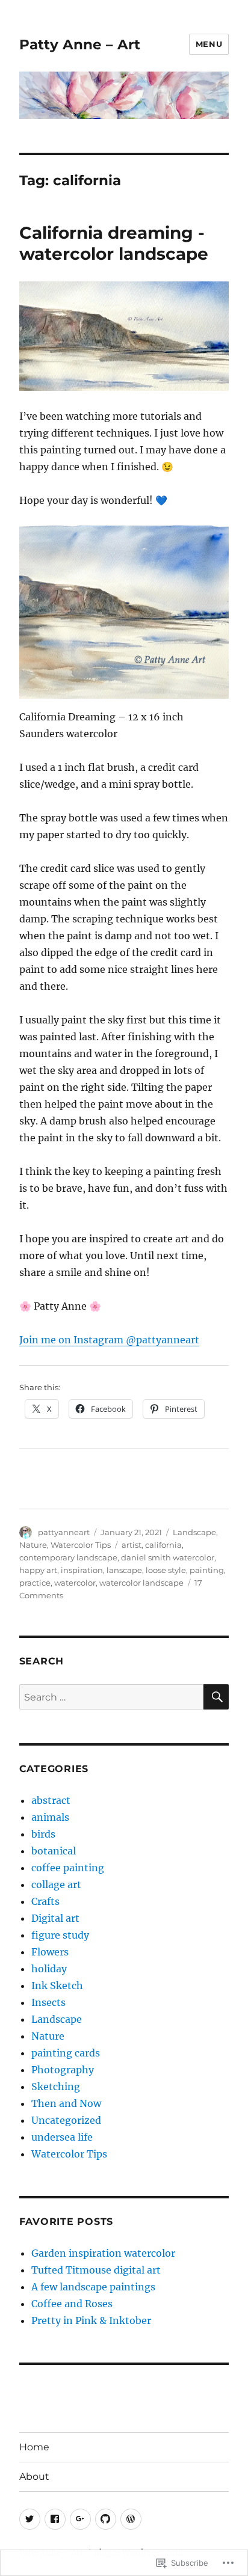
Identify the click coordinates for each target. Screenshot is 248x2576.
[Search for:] (112, 1697)
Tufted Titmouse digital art (96, 2270)
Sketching (56, 2087)
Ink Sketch (57, 1986)
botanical (54, 1851)
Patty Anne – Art (80, 44)
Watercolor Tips (81, 1545)
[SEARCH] (216, 1697)
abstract (51, 1800)
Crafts (45, 1901)
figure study (60, 1935)
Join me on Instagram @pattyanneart (109, 1340)
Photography (63, 2070)
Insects (48, 2002)
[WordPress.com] (131, 2519)
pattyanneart (64, 1532)
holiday (49, 1969)
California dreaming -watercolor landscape (114, 243)
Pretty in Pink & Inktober (91, 2320)
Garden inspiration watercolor (103, 2253)
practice (35, 1583)
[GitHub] (106, 2519)
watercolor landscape (141, 1583)
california (163, 1545)
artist (132, 1545)
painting (207, 1570)
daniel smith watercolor (168, 1557)
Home (34, 2447)
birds (43, 1834)
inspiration (82, 1570)
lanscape (124, 1570)
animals (50, 1817)
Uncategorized (66, 2120)
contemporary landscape (68, 1557)
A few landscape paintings (93, 2287)
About (34, 2476)
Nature (33, 1545)
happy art (38, 1570)
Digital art (55, 1918)
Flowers (50, 1952)
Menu (209, 44)
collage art (56, 1884)
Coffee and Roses (72, 2304)
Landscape (194, 1532)
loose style (166, 1570)
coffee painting (68, 1868)
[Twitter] (30, 2519)
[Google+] (80, 2519)
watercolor (75, 1583)
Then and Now (66, 2103)
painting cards (66, 2053)
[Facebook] (55, 2519)
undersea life (62, 2137)
